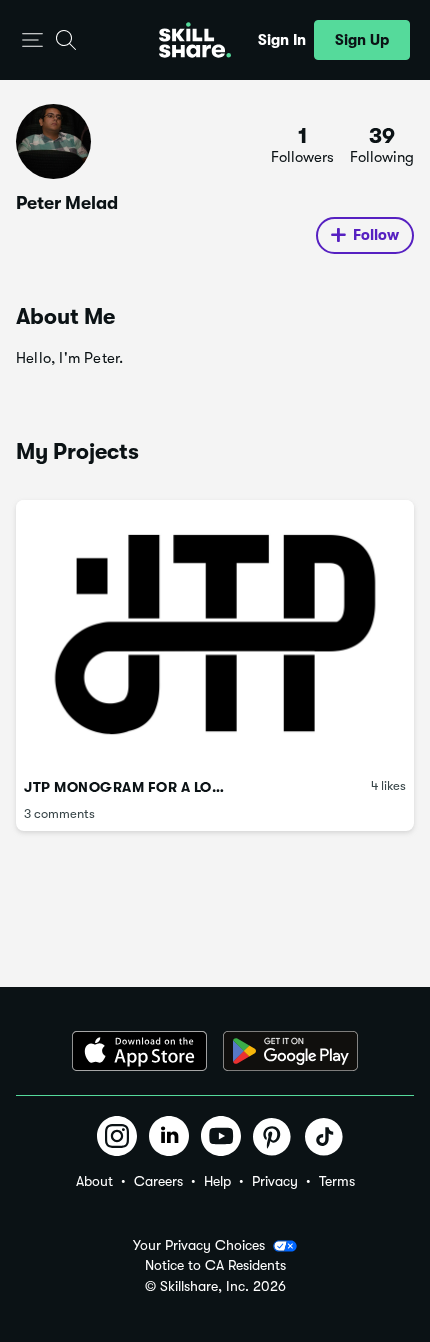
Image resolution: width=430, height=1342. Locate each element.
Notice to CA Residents (215, 1265)
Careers (158, 1181)
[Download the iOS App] (139, 1051)
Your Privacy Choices (199, 1245)
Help (217, 1181)
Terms (337, 1181)
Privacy (275, 1181)
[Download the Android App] (290, 1051)
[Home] (195, 40)
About (94, 1181)
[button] (32, 40)
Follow (376, 235)
